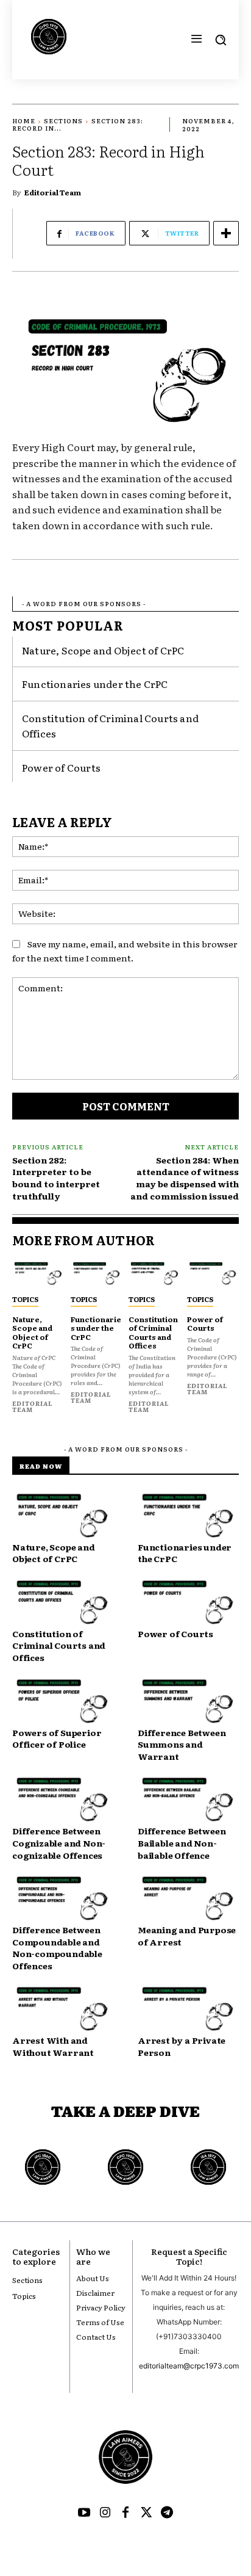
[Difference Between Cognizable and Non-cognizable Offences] (63, 1800)
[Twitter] (146, 2513)
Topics (25, 1299)
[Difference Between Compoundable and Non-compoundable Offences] (63, 1899)
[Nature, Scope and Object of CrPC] (38, 1274)
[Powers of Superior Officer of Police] (63, 1702)
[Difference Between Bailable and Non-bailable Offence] (188, 1800)
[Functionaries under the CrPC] (97, 1274)
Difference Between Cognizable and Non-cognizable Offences (59, 1843)
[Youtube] (84, 2513)
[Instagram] (105, 2513)
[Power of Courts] (213, 1274)
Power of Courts (61, 767)
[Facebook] (125, 2513)
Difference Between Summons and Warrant (182, 1744)
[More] (226, 233)
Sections (63, 121)
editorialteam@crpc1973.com (189, 2366)
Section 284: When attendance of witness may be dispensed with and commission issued (185, 1178)
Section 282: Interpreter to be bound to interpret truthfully (56, 1178)
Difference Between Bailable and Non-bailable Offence (182, 1843)
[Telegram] (167, 2513)
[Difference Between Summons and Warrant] (188, 1702)
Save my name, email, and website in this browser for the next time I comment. (125, 951)
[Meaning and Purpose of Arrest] (188, 1899)
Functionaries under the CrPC (95, 684)
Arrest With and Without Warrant (53, 2046)
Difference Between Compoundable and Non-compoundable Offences (57, 1948)
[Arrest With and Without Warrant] (63, 2009)
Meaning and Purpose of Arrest (187, 1936)
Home (24, 121)
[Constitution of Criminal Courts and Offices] (155, 1274)
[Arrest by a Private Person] (188, 2009)
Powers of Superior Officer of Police (57, 1738)
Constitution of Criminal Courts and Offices (153, 1332)
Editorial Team (53, 192)
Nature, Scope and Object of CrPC (103, 650)
